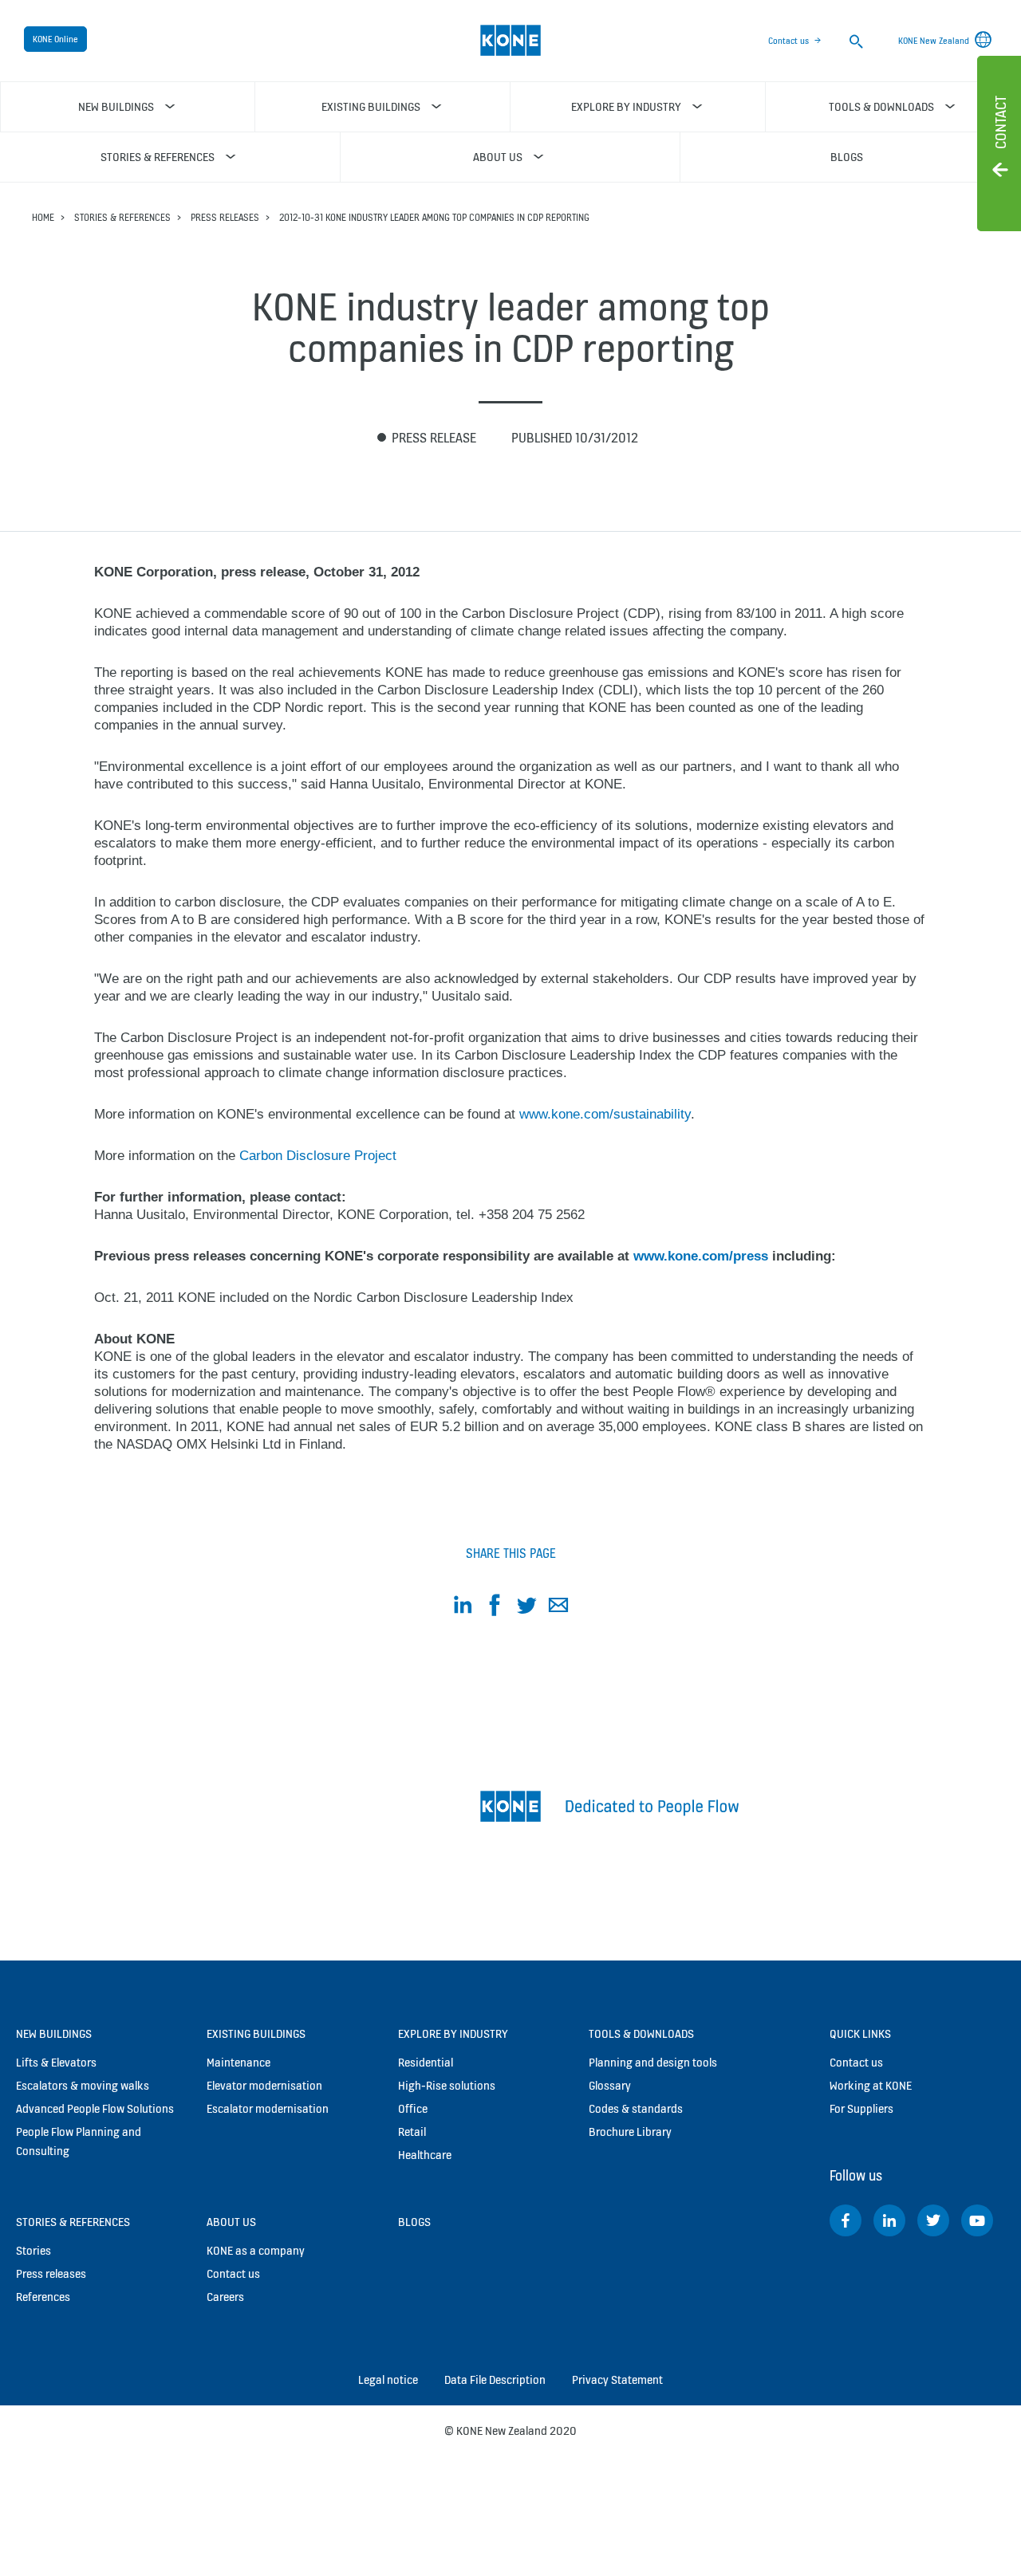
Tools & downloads (641, 2033)
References (43, 2297)
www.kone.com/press (701, 1256)
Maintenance (238, 2062)
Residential (426, 2062)
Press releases (225, 217)
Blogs (414, 2222)
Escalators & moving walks (83, 2085)
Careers (225, 2297)
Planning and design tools (653, 2062)
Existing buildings (256, 2033)
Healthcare (425, 2155)
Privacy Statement (617, 2379)
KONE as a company (256, 2250)
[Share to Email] (558, 1608)
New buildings (54, 2033)
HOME (43, 217)
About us (231, 2222)
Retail (412, 2132)
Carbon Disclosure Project (318, 1156)
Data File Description (495, 2379)
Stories (34, 2250)
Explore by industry (453, 2033)
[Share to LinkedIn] (463, 1608)
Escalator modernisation (268, 2108)
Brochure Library (630, 2132)
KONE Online (55, 39)
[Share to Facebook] (495, 1608)
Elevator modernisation (264, 2085)
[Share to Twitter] (526, 1608)
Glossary (610, 2085)
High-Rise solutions (447, 2085)
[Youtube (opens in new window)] (977, 2220)
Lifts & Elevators (56, 2062)
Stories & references (122, 217)
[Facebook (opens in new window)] (846, 2220)
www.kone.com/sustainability (605, 1114)
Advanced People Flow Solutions (95, 2108)
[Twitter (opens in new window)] (933, 2220)
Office (413, 2108)
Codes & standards (636, 2108)
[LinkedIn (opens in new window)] (889, 2220)
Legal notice (388, 2379)
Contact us (788, 41)
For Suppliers (861, 2108)
